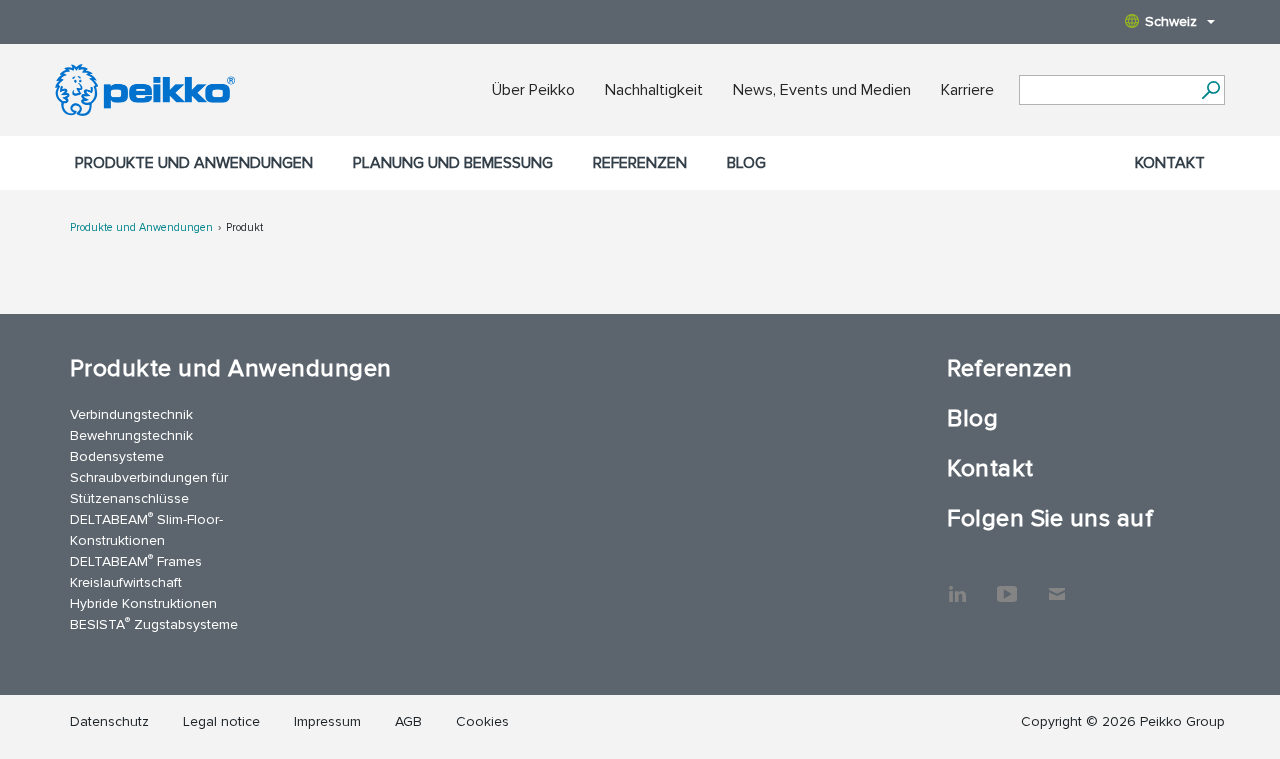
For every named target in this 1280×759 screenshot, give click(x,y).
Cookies (482, 721)
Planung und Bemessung (453, 163)
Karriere (967, 90)
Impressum (327, 721)
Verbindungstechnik (131, 414)
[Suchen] (1210, 90)
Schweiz (1171, 21)
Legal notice (221, 721)
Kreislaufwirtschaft (126, 582)
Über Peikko (533, 90)
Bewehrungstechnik (131, 435)
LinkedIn (957, 584)
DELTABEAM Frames (136, 560)
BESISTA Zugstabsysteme (154, 623)
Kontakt (1170, 163)
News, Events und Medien (822, 90)
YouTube (1007, 584)
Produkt (244, 227)
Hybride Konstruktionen (143, 603)
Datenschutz (109, 721)
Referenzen (640, 163)
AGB (408, 721)
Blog (746, 163)
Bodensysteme (117, 456)
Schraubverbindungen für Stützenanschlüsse (149, 488)
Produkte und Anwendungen (194, 163)
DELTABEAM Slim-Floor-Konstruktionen (146, 529)
